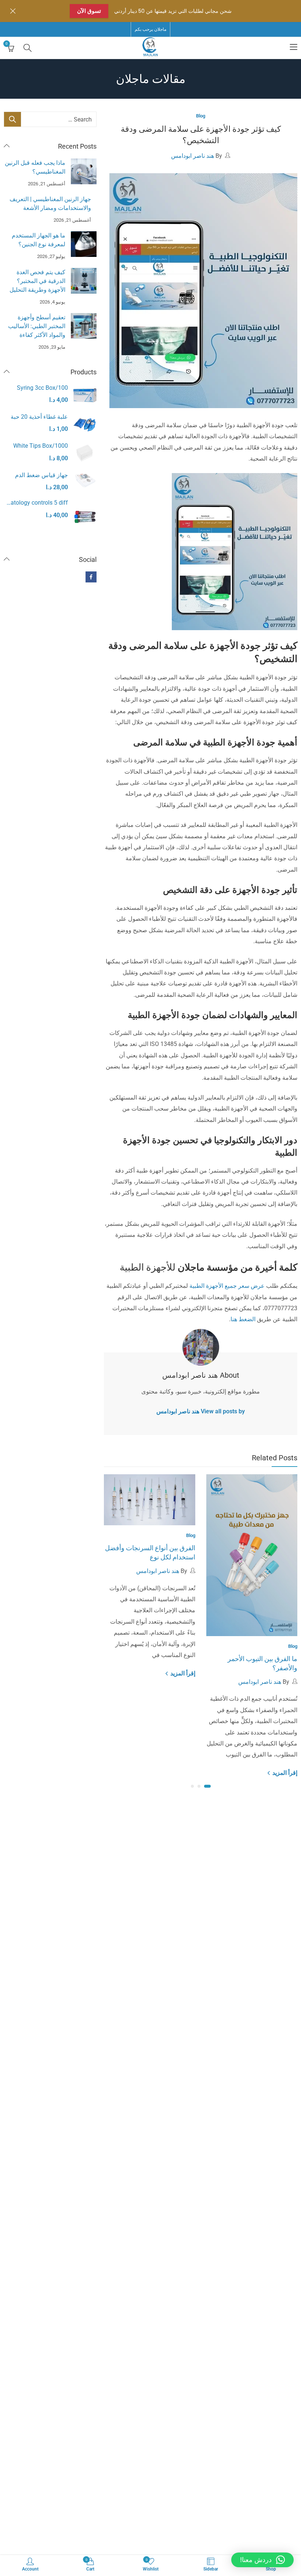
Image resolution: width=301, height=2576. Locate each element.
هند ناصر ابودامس (193, 156)
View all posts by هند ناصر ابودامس (201, 1411)
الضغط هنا (244, 1319)
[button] (207, 1786)
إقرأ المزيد (284, 1773)
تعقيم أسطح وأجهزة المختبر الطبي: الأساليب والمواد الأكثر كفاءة (37, 326)
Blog (201, 116)
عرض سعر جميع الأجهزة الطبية (227, 1286)
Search (12, 119)
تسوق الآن (89, 11)
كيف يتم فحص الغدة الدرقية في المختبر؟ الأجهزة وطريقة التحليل (37, 281)
